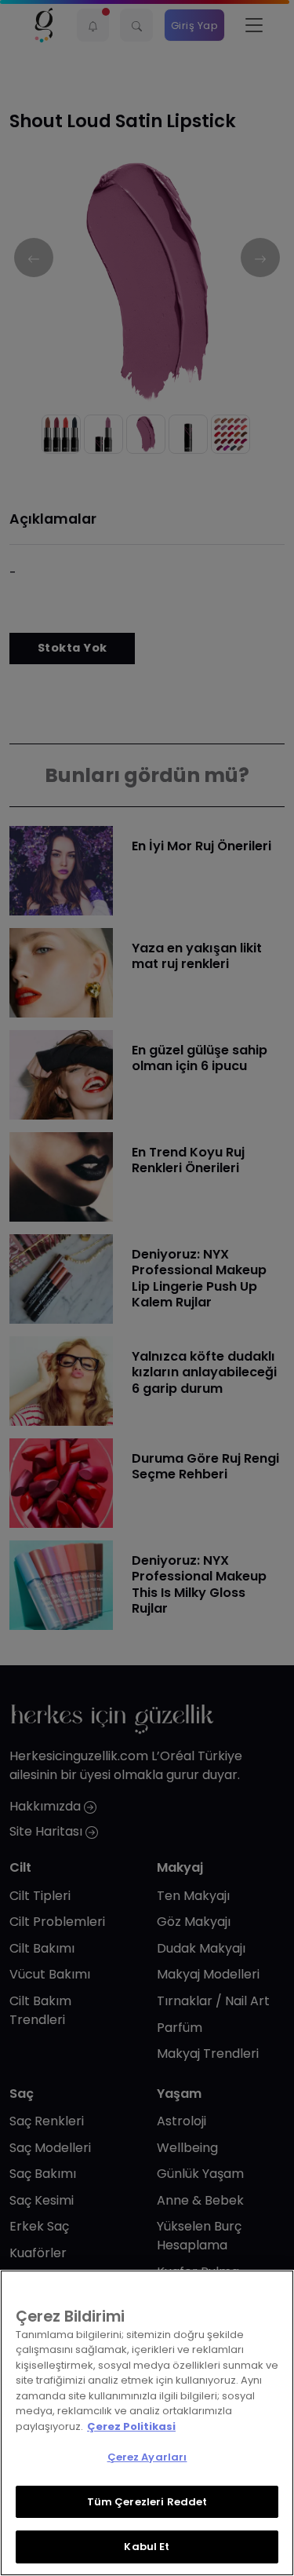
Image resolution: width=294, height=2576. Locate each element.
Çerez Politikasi (131, 2426)
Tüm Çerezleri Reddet (147, 2502)
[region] (147, 2423)
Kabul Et (147, 2547)
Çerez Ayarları (147, 2457)
